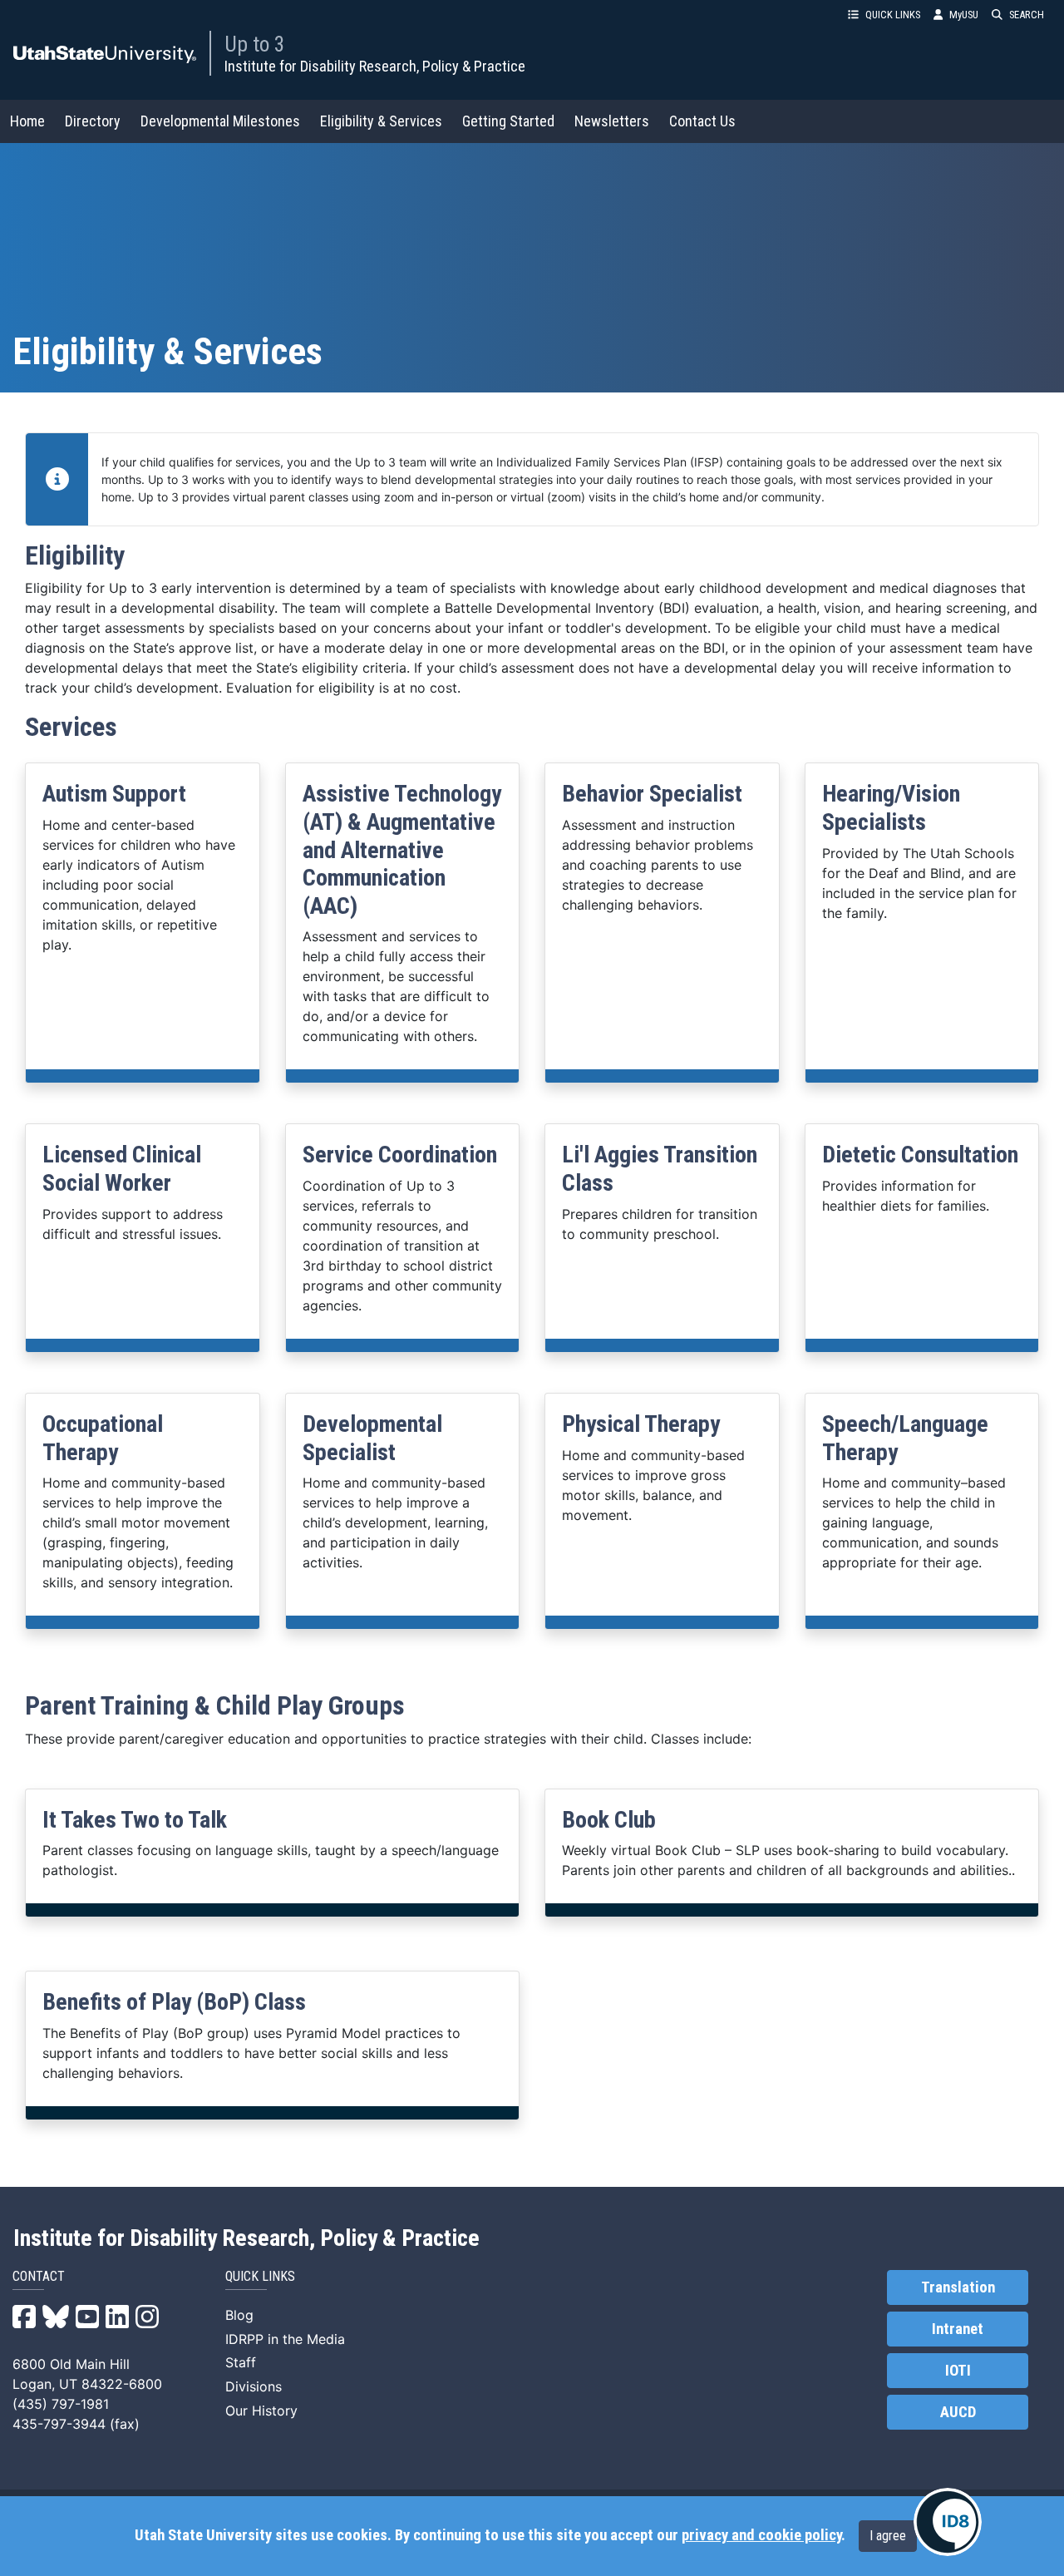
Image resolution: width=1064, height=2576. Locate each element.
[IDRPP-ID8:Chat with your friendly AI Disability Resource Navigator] (948, 2522)
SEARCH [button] (1027, 15)
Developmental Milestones (220, 121)
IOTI (958, 2371)
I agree (888, 2536)
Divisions (254, 2386)
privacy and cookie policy (761, 2535)
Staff (241, 2362)
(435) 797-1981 (61, 2404)
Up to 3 (255, 44)
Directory (93, 121)
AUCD (958, 2412)
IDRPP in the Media (285, 2339)
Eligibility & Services (381, 121)
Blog (239, 2315)
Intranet (958, 2329)
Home (27, 121)
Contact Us (702, 121)
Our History (261, 2411)
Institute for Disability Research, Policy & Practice (375, 66)
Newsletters (612, 121)
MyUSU (964, 15)
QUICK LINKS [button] (893, 15)
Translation (958, 2287)
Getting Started (508, 121)
